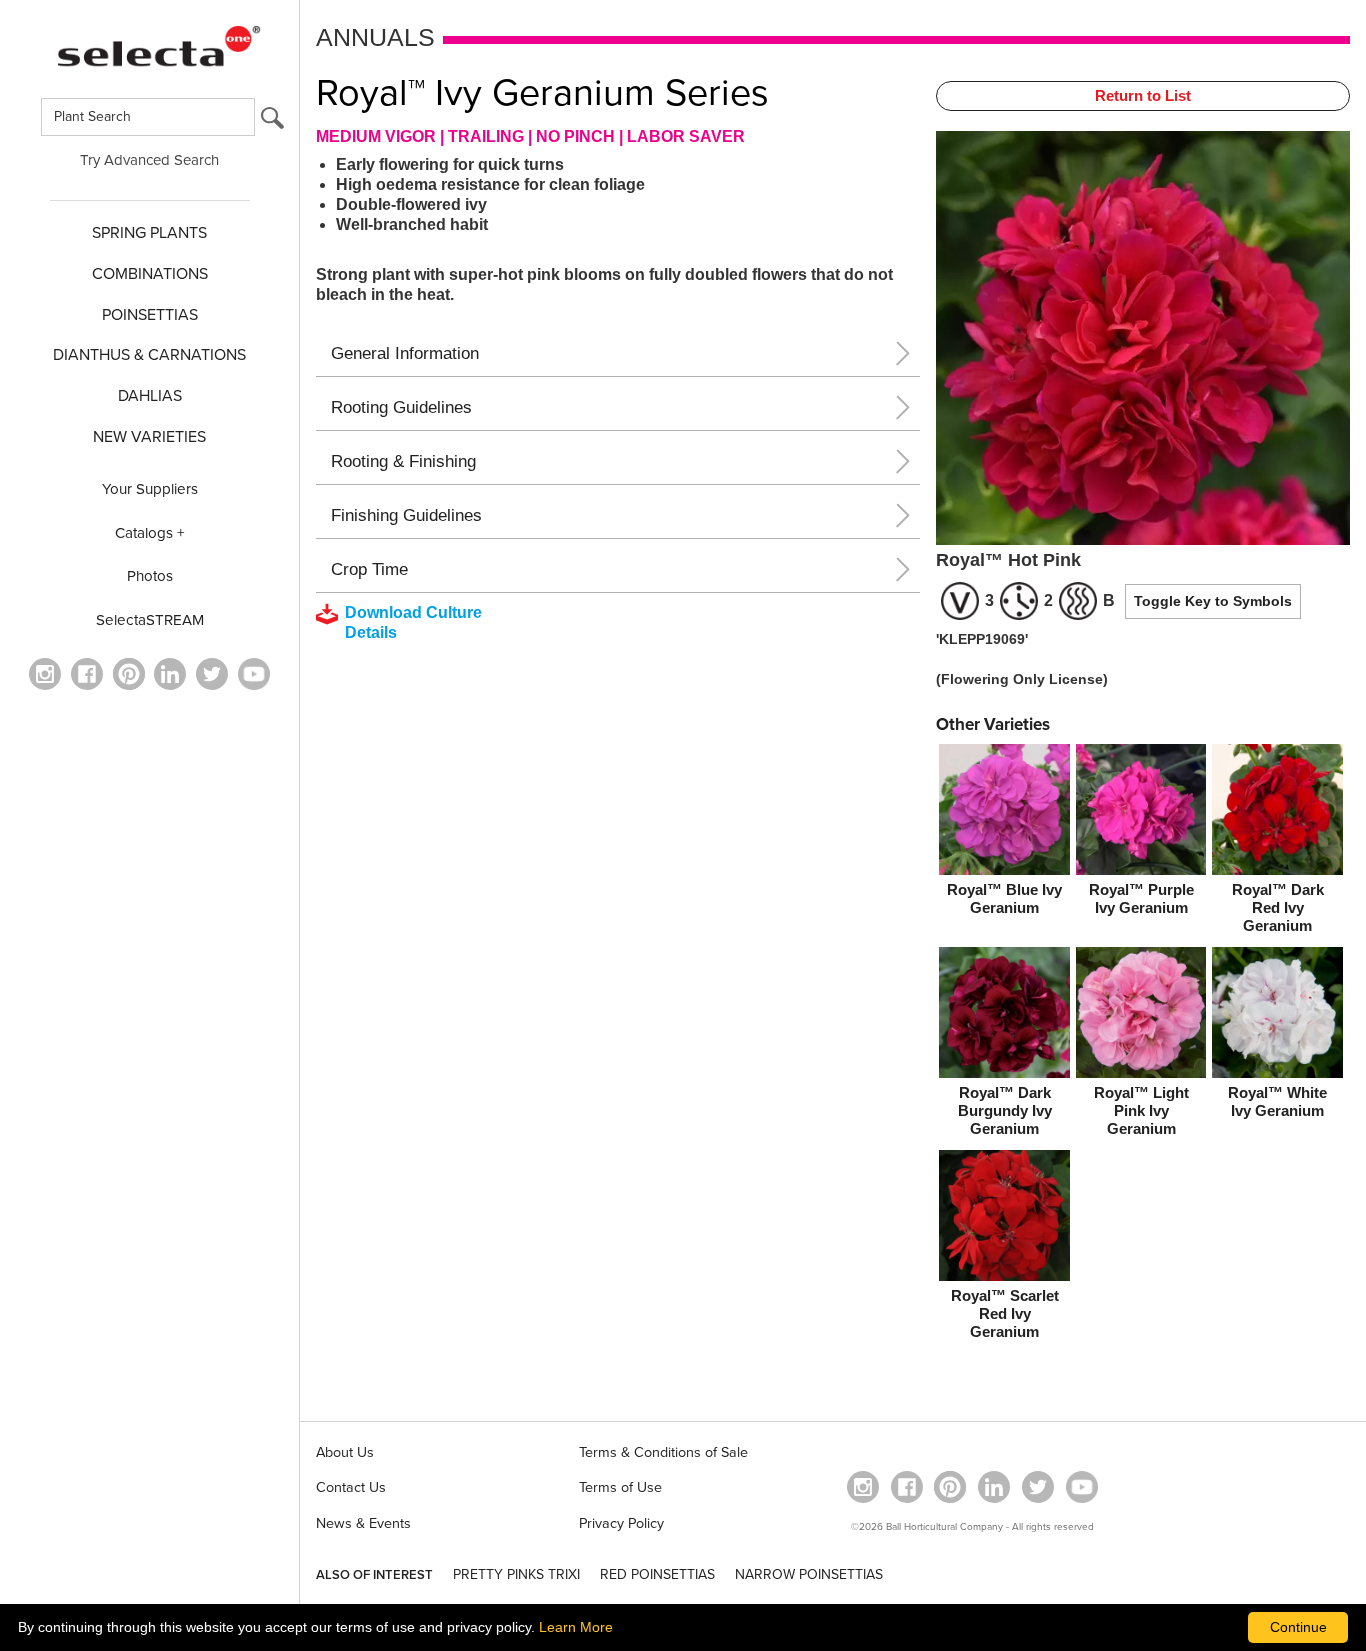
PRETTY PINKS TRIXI (516, 1574)
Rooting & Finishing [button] (403, 461)
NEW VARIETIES (149, 437)
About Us (345, 1452)
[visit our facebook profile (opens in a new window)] (87, 674)
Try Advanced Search (149, 160)
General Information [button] (405, 353)
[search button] (272, 122)
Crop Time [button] (369, 569)
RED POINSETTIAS (657, 1574)
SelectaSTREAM (150, 620)
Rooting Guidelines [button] (401, 407)
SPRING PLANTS (149, 233)
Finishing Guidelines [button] (406, 515)
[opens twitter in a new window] (212, 674)
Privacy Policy (621, 1523)
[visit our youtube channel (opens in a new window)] (254, 674)
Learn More (576, 1627)
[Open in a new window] (129, 674)
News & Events (363, 1523)
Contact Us (351, 1487)
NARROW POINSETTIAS (809, 1574)
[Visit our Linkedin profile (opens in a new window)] (170, 674)
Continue (1298, 1627)
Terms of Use (620, 1487)
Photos (150, 576)
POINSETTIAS (150, 315)
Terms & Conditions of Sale (663, 1452)
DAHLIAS (150, 396)
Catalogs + (150, 533)
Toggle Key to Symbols (1213, 601)
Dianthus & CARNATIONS (149, 355)
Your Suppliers (150, 489)
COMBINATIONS (150, 274)
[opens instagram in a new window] (45, 674)
